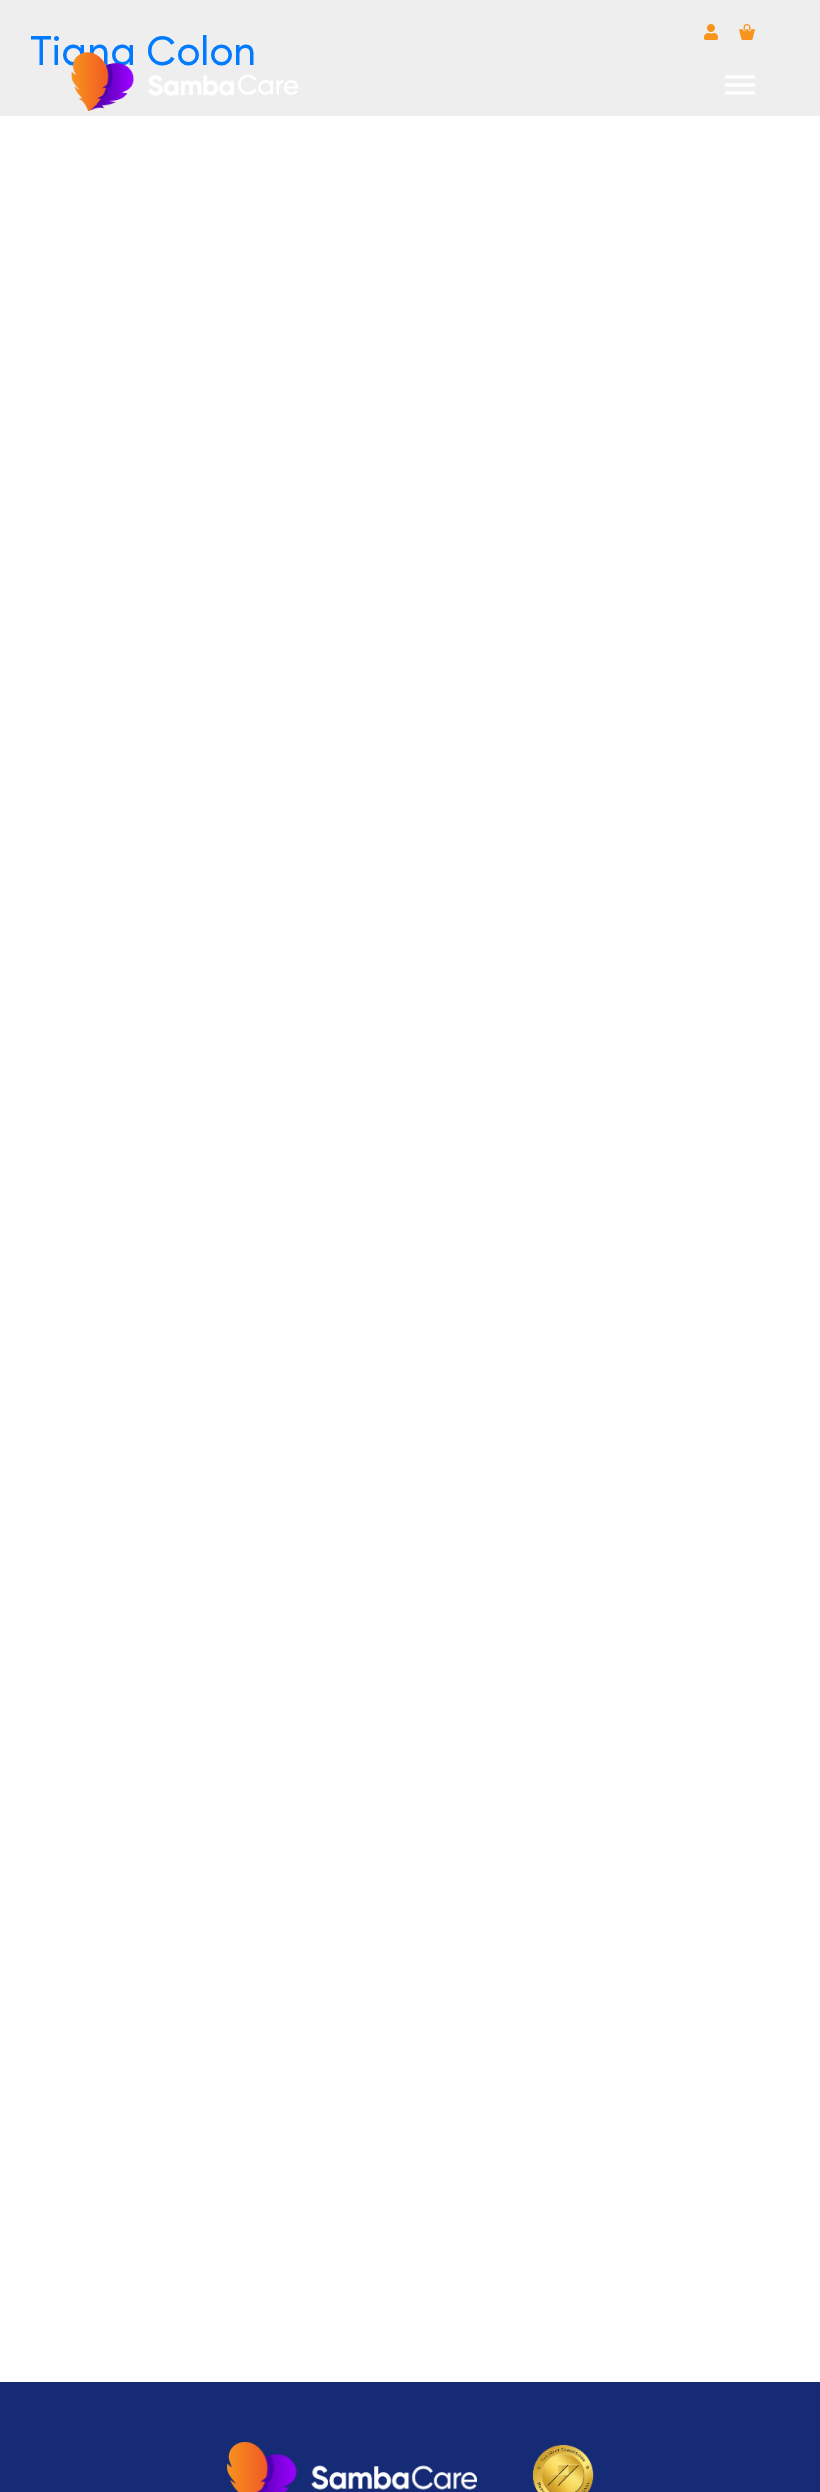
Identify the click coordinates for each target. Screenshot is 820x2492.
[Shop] (747, 32)
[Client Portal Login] (711, 32)
